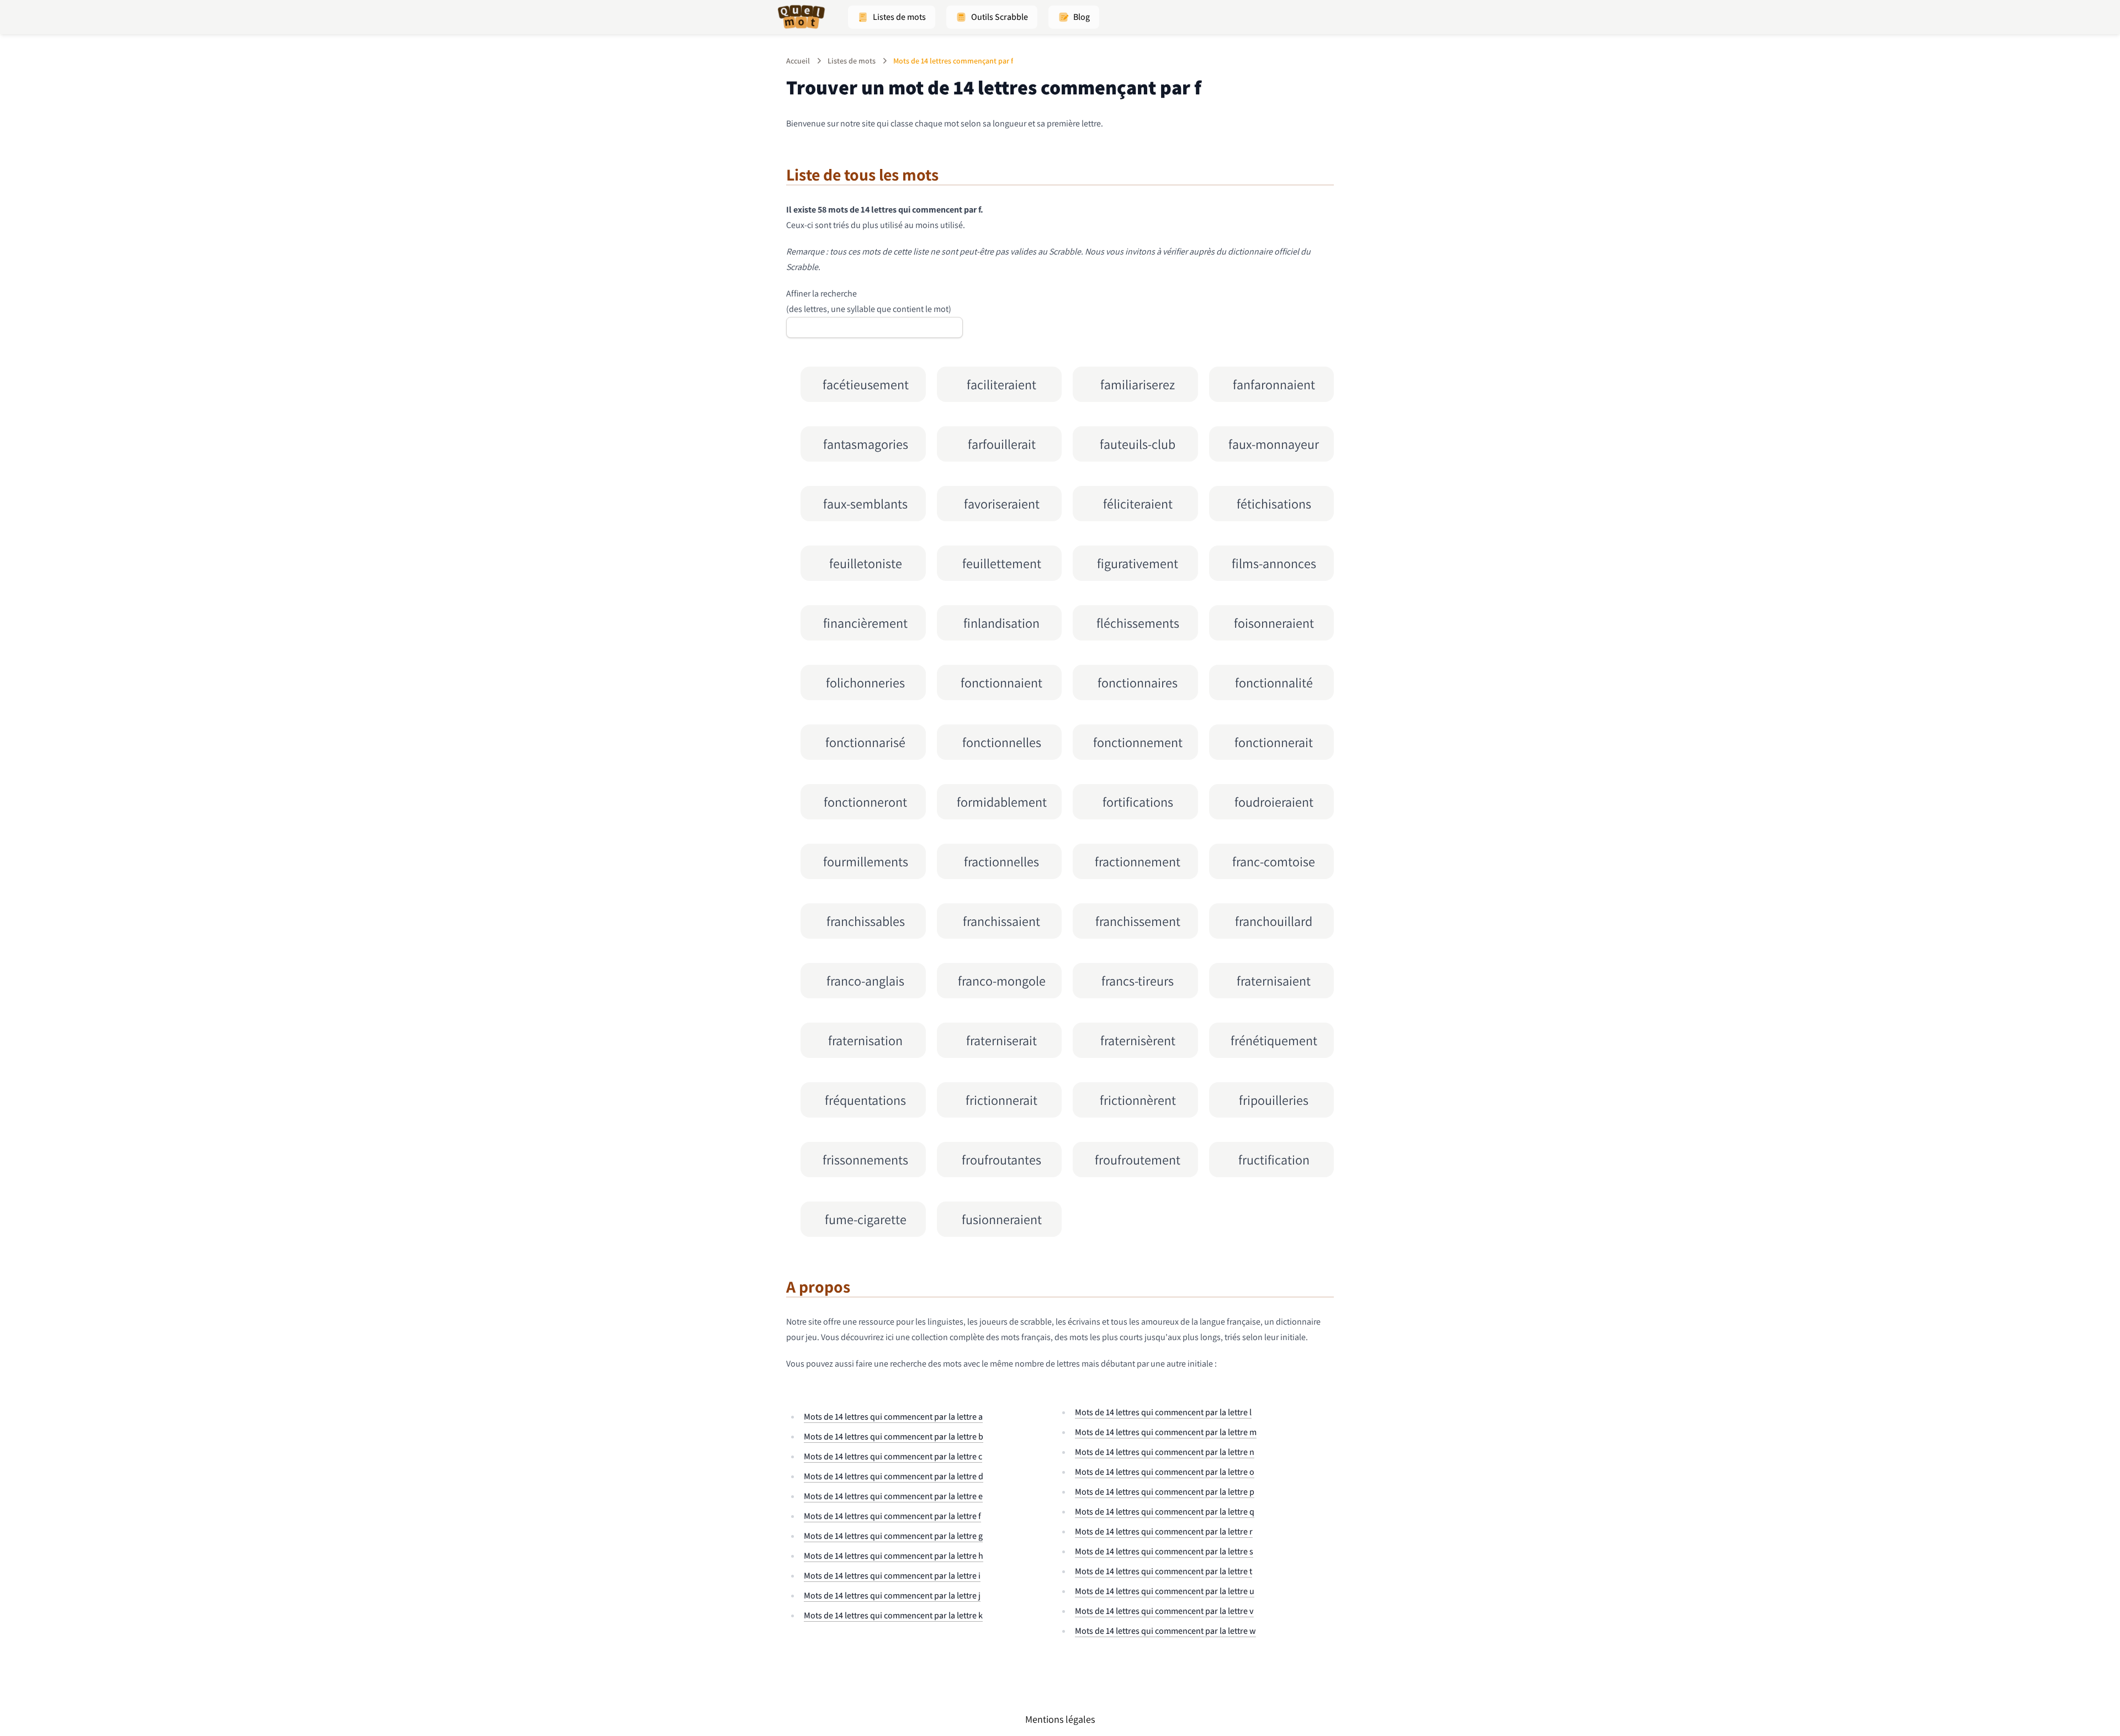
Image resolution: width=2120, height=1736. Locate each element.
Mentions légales (1060, 1719)
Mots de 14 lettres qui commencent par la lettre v (1164, 1611)
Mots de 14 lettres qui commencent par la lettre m (1166, 1432)
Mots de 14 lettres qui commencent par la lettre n (1165, 1452)
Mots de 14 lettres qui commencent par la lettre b (894, 1436)
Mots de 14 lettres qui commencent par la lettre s (1164, 1551)
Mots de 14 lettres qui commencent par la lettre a (893, 1417)
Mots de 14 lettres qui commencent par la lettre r (1164, 1531)
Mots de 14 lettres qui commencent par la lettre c (893, 1456)
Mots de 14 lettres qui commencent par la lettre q (1165, 1512)
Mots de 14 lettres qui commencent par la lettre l (1163, 1412)
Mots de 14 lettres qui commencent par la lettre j (892, 1595)
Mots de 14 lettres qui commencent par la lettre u (1165, 1591)
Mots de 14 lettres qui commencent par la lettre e (893, 1496)
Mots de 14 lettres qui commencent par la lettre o (1165, 1472)
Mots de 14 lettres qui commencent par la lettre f (892, 1516)
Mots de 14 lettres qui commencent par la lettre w (1165, 1631)
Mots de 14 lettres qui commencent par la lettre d (894, 1476)
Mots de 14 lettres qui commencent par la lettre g (893, 1536)
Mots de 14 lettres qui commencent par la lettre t (1164, 1571)
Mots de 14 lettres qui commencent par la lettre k (893, 1615)
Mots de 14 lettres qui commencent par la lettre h (894, 1556)
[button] (892, 17)
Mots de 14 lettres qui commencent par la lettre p (1165, 1492)
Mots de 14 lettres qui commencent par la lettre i (892, 1576)
